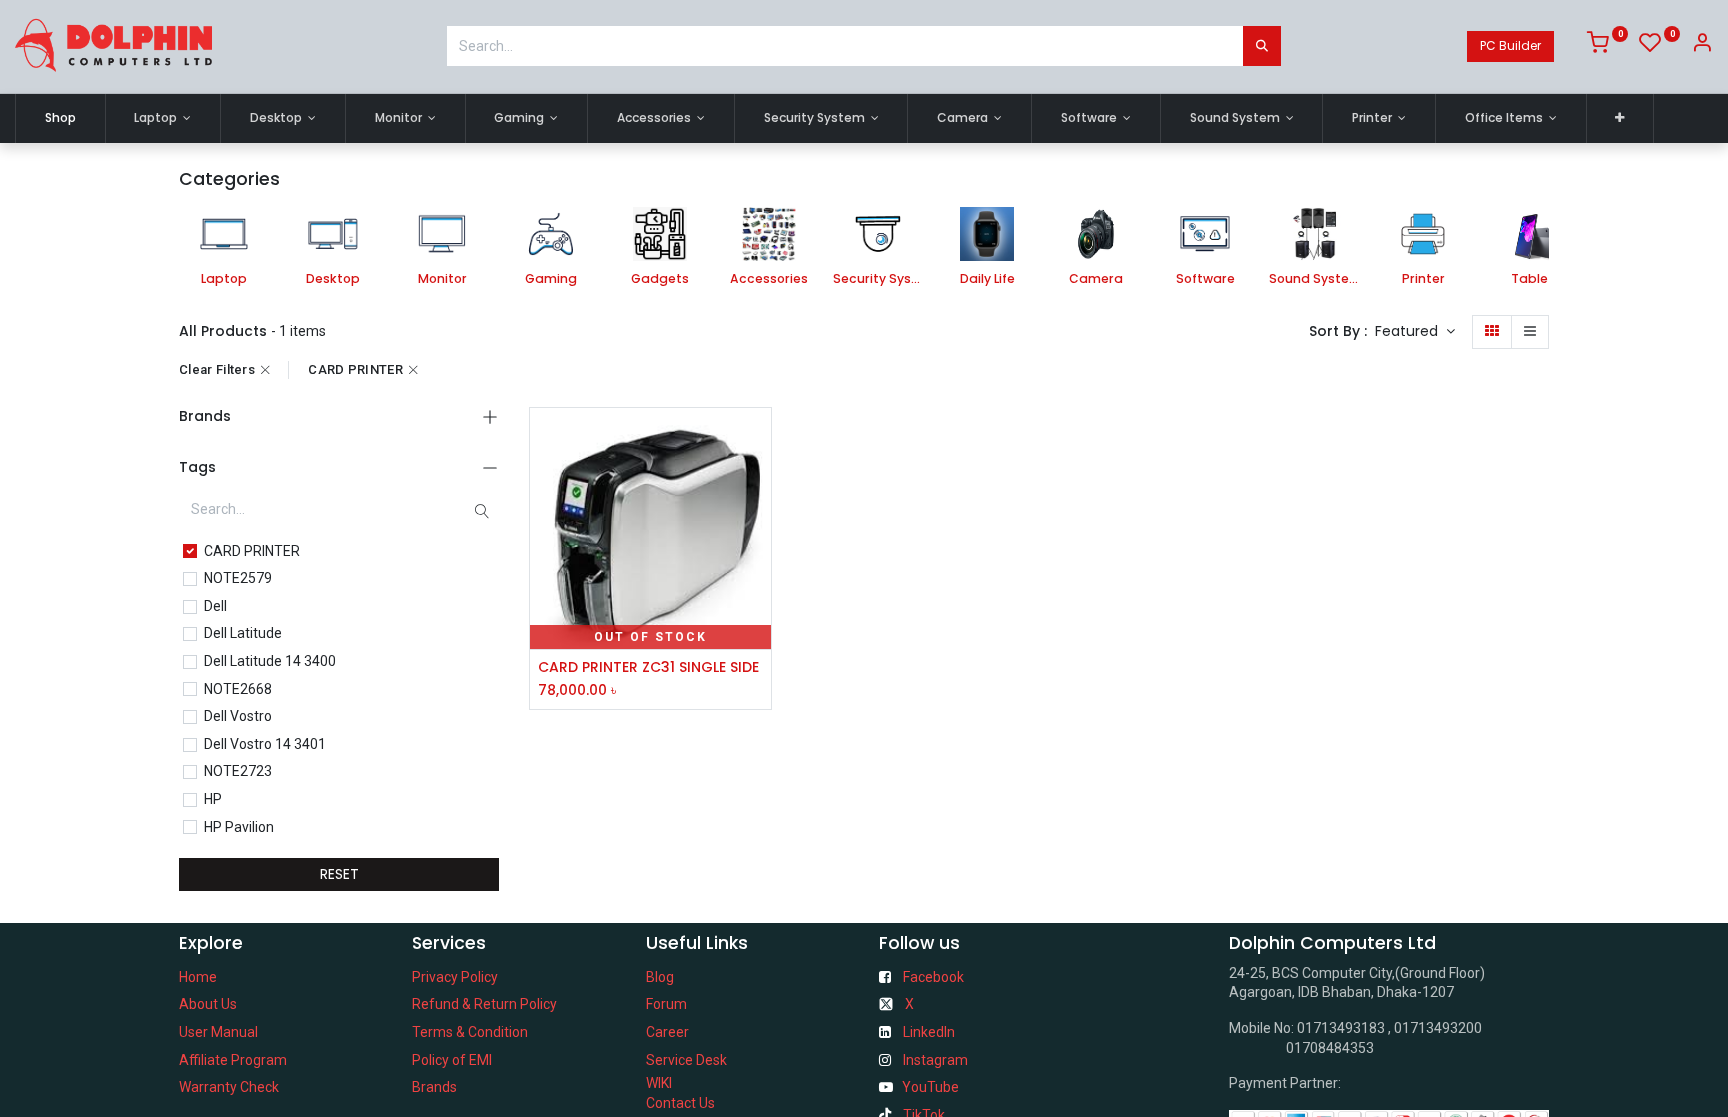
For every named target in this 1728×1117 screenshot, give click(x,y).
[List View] (1530, 332)
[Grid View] (1492, 332)
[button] (1620, 118)
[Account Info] (1702, 46)
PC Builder (1510, 45)
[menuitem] (60, 118)
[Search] (1262, 46)
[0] (1607, 46)
